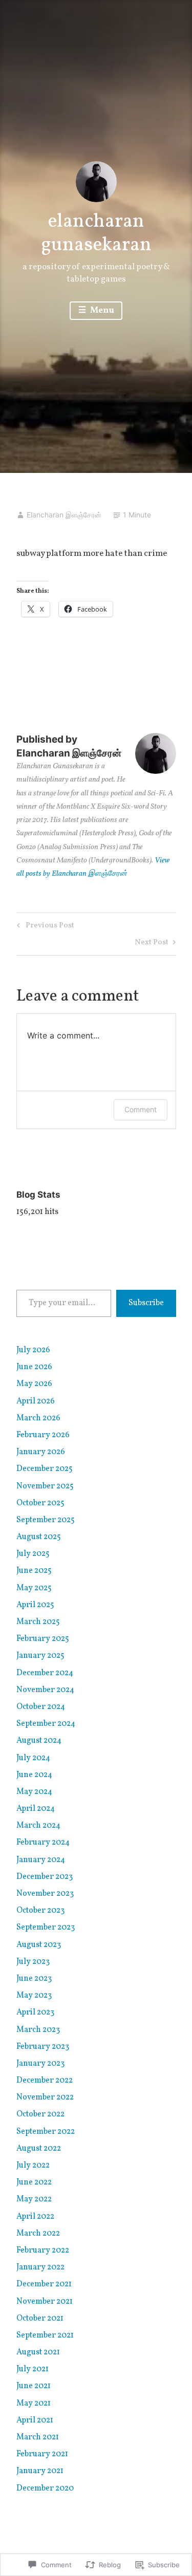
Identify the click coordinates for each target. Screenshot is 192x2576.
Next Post (152, 944)
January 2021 (40, 2471)
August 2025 (39, 1537)
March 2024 (38, 1826)
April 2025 (35, 1605)
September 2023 (46, 1928)
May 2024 (34, 1792)
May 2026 (34, 1384)
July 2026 (33, 1350)
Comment (141, 1109)
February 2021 (42, 2454)
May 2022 (34, 2199)
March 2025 (38, 1622)
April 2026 (36, 1401)
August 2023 (39, 1945)
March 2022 (38, 2234)
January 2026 (41, 1452)
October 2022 (40, 2114)
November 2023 (45, 1894)
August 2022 (39, 2149)
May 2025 (34, 1588)
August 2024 (39, 1741)
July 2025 (33, 1554)
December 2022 (45, 2081)
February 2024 (43, 1843)
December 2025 (45, 1469)
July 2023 (33, 1962)
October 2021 (40, 2319)
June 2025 (34, 1571)
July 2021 (33, 2369)
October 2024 (41, 1707)
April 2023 (35, 2012)
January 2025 (40, 1656)
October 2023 (40, 1911)
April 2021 (35, 2420)
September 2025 (46, 1520)
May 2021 (34, 2404)
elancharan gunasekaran (96, 234)
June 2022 (34, 2182)
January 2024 (41, 1860)
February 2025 (43, 1639)
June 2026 (34, 1367)
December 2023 (45, 1877)
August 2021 (38, 2352)
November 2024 (45, 1690)
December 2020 (45, 2488)
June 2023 (34, 1979)
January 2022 (40, 2267)
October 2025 (40, 1503)
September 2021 (45, 2335)
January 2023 (40, 2064)
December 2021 (44, 2284)
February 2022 (43, 2250)
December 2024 (45, 1673)
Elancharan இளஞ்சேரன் (64, 515)
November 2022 (45, 2097)
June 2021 (34, 2386)
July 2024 (33, 1758)
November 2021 (45, 2302)
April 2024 (36, 1809)
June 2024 (34, 1775)
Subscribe (146, 1303)
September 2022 (46, 2132)
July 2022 (33, 2166)
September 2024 (46, 1724)
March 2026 (38, 1418)
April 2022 (35, 2217)
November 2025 (45, 1486)
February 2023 (43, 2047)
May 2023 (34, 1996)
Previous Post (44, 927)
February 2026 (43, 1435)
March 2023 (38, 2030)
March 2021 (38, 2437)
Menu (101, 310)
